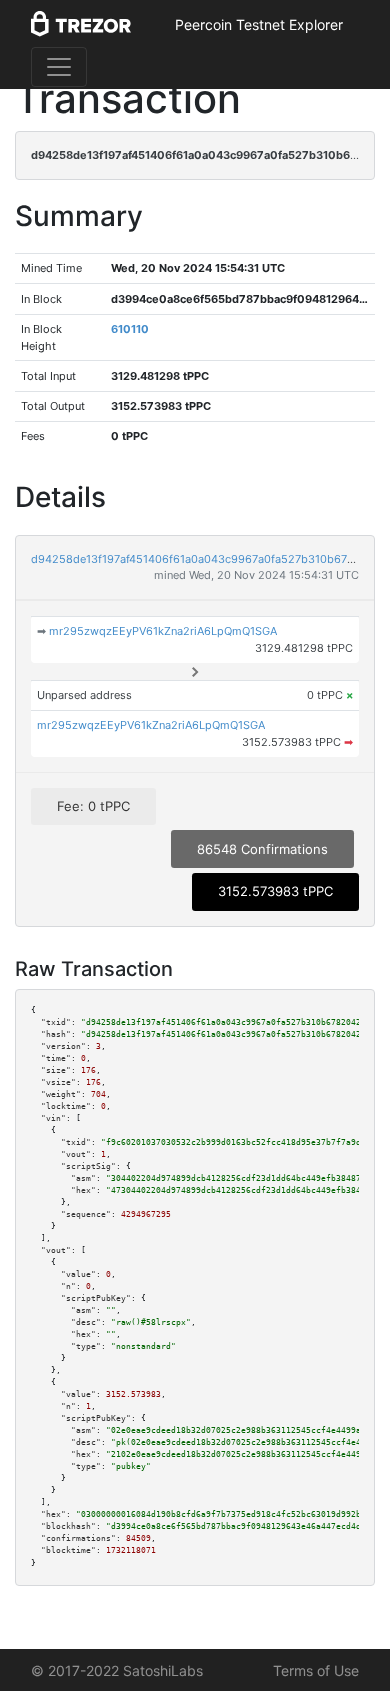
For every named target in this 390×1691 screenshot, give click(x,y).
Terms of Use (316, 1670)
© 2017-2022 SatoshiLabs (117, 1670)
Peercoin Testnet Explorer (259, 24)
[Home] (81, 25)
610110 (130, 329)
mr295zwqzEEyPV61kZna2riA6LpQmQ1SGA (163, 631)
